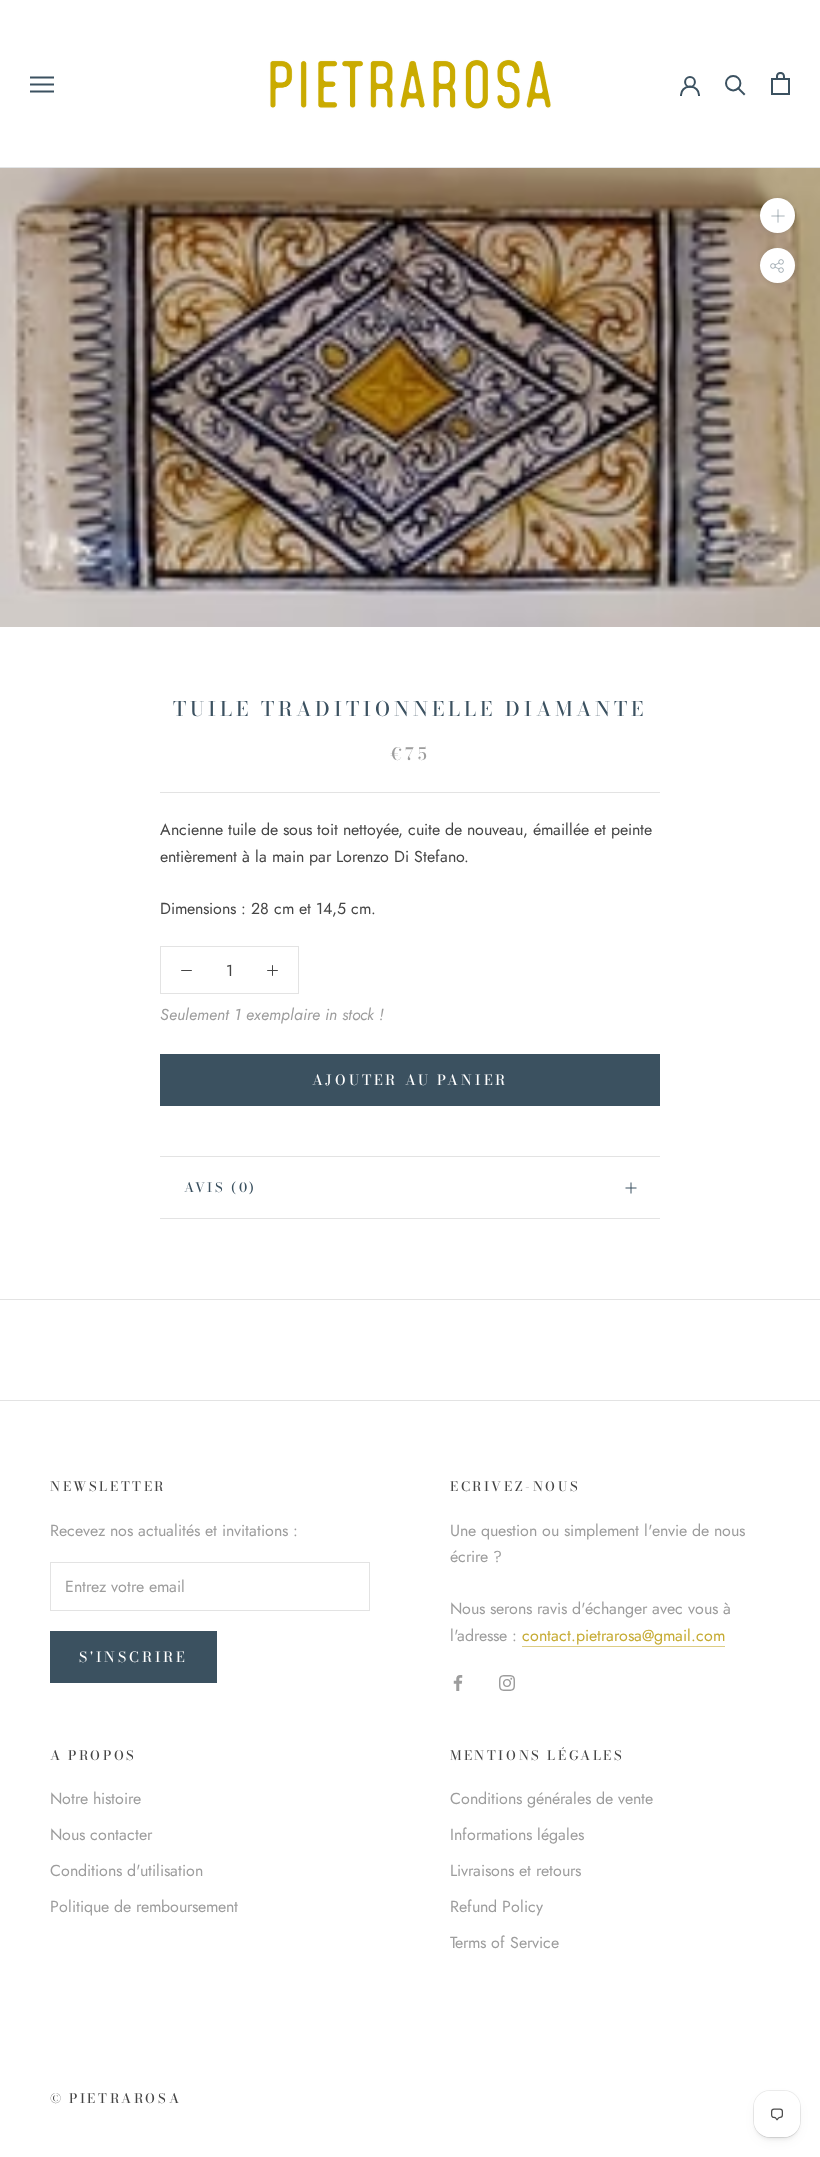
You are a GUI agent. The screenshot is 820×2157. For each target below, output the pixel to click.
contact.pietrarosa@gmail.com (623, 1635)
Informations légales (517, 1834)
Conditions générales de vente (551, 1798)
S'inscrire (133, 1657)
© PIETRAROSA (115, 2098)
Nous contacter (101, 1834)
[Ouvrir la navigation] (42, 84)
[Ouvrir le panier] (780, 83)
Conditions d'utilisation (126, 1870)
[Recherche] (735, 83)
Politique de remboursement (144, 1906)
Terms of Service (504, 1942)
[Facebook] (458, 1682)
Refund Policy (496, 1906)
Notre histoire (95, 1798)
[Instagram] (507, 1682)
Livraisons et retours (515, 1870)
